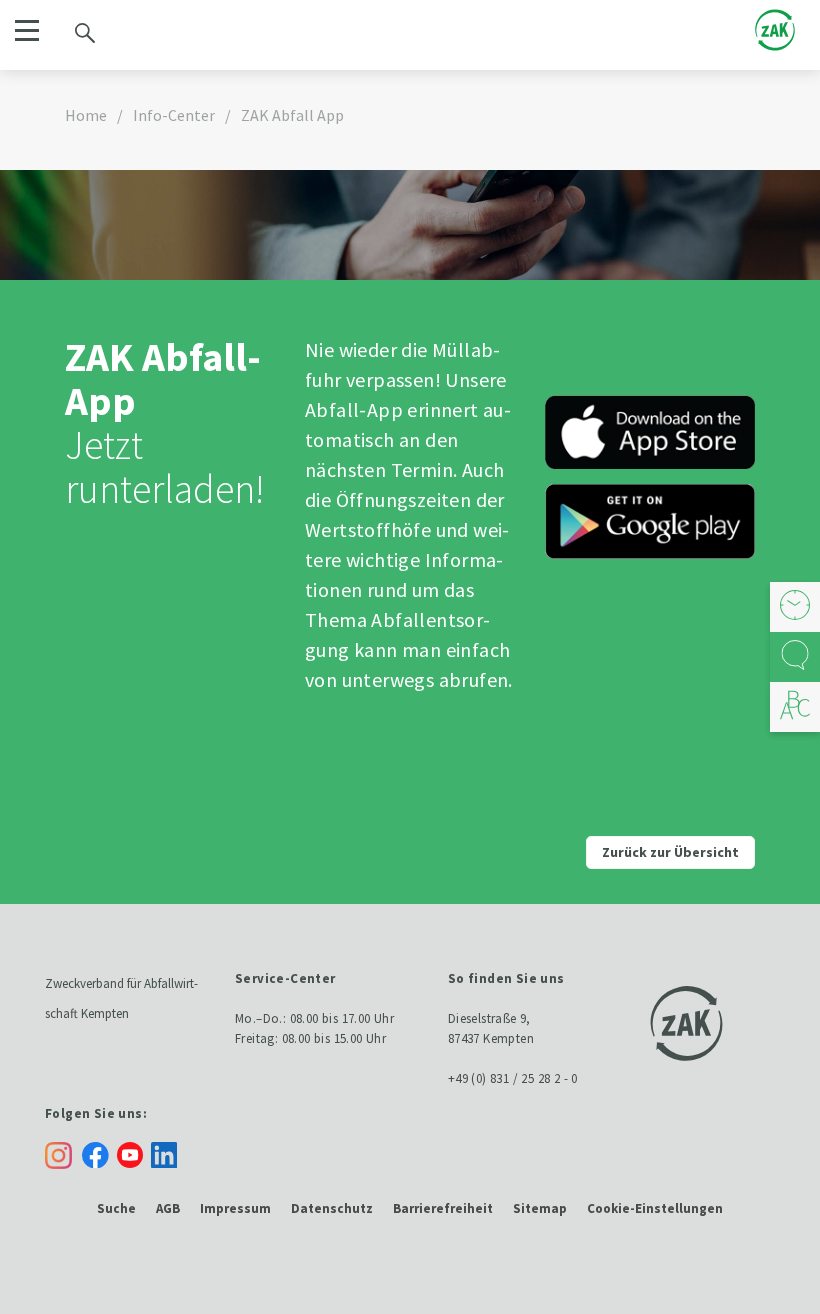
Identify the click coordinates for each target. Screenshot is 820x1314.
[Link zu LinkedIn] (168, 1153)
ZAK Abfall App (292, 115)
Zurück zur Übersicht (670, 852)
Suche (116, 1208)
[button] (26, 30)
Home (86, 115)
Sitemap (540, 1208)
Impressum (235, 1208)
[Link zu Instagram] (58, 1155)
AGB (168, 1208)
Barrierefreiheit (443, 1208)
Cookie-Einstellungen (655, 1208)
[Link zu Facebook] (99, 1153)
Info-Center (174, 115)
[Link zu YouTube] (134, 1153)
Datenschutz (332, 1208)
